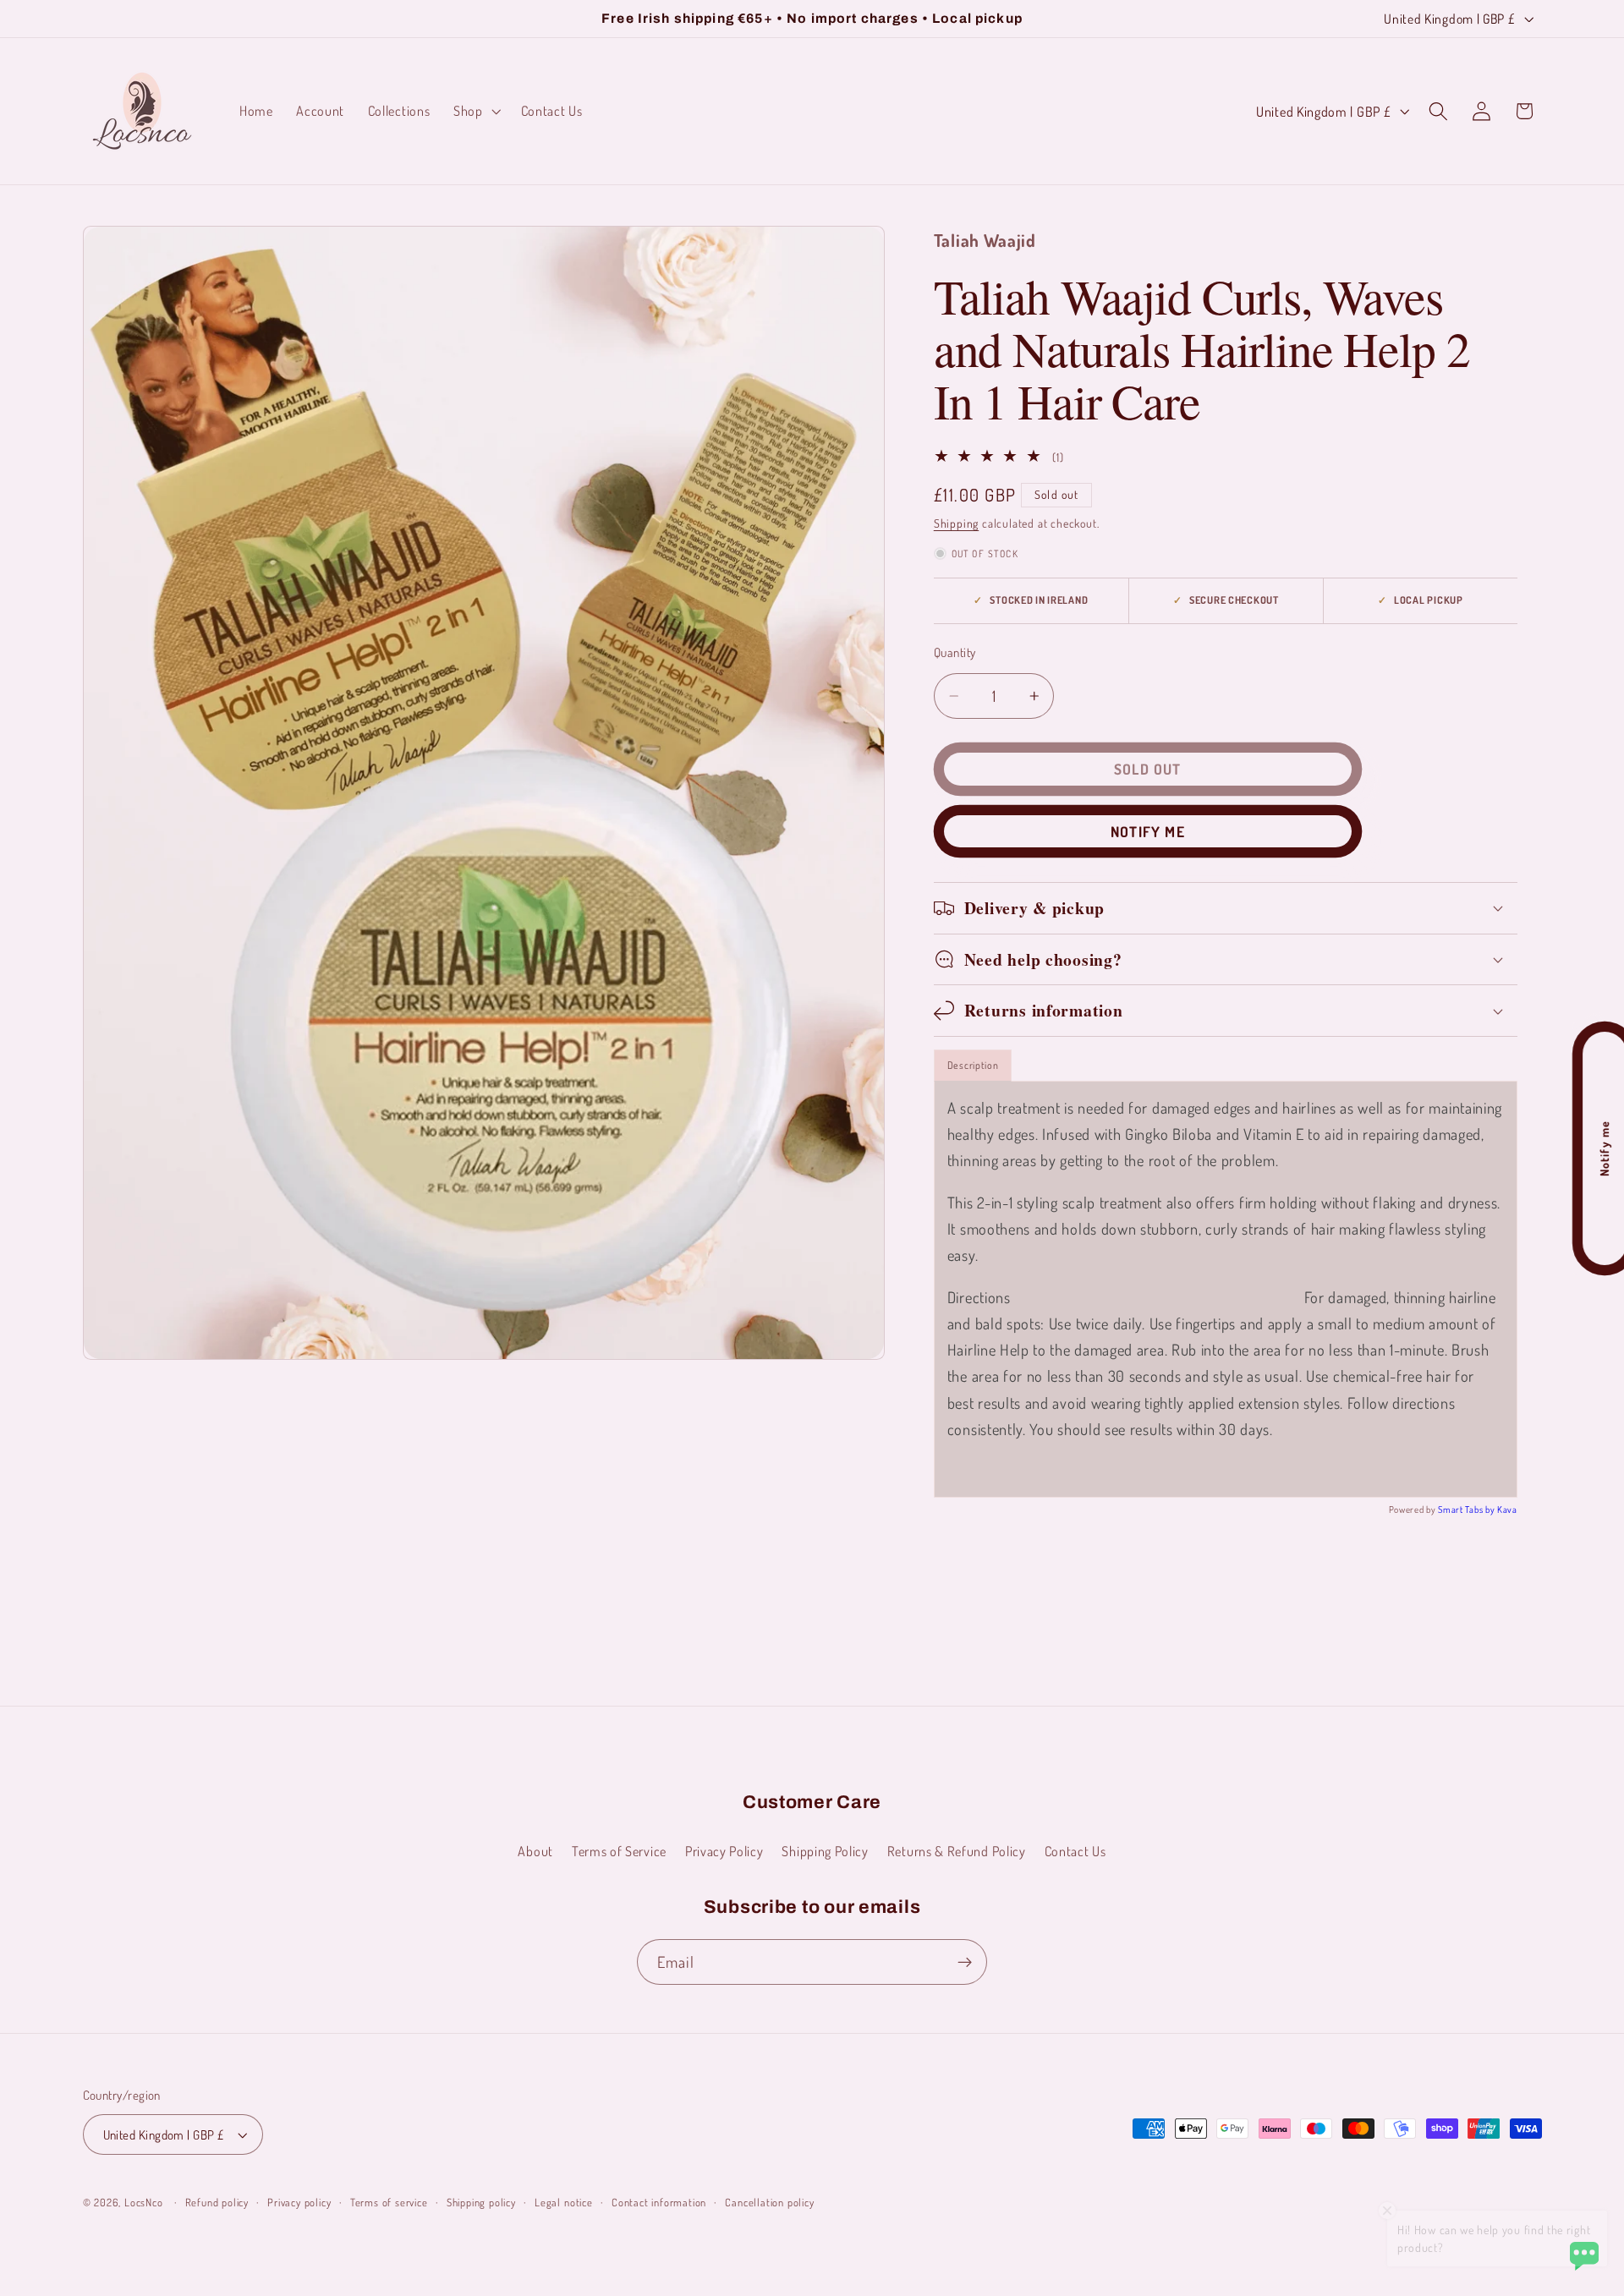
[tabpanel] (1226, 1289)
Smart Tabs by (1468, 1510)
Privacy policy (299, 2202)
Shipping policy (481, 2202)
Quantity (955, 652)
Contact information (659, 2202)
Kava (1507, 1510)
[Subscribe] (965, 1962)
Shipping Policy (825, 1851)
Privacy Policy (724, 1851)
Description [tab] (973, 1065)
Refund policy (217, 2202)
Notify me (1148, 831)
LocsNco (144, 2202)
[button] (475, 111)
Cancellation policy (769, 2202)
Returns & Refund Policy (957, 1851)
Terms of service (389, 2202)
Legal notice (564, 2202)
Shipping (956, 523)
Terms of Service (619, 1851)
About (535, 1851)
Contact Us (1075, 1851)
